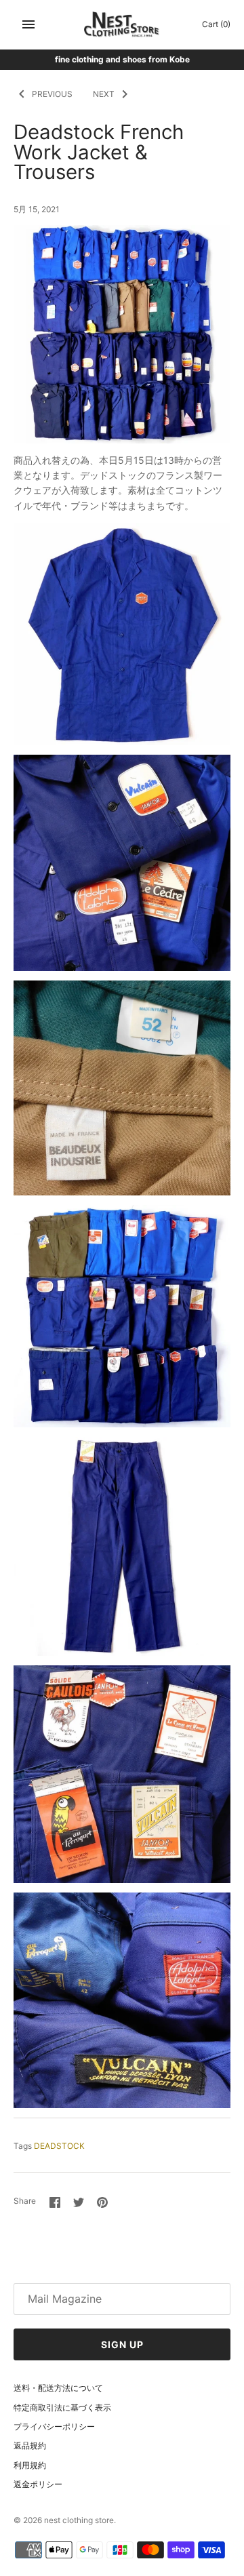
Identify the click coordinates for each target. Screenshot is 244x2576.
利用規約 (30, 2465)
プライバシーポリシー (54, 2426)
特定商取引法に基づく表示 (62, 2407)
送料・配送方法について (58, 2388)
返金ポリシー (38, 2484)
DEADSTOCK (59, 2146)
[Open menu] (28, 24)
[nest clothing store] (122, 25)
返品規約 (30, 2445)
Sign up (122, 2344)
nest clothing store (79, 2520)
